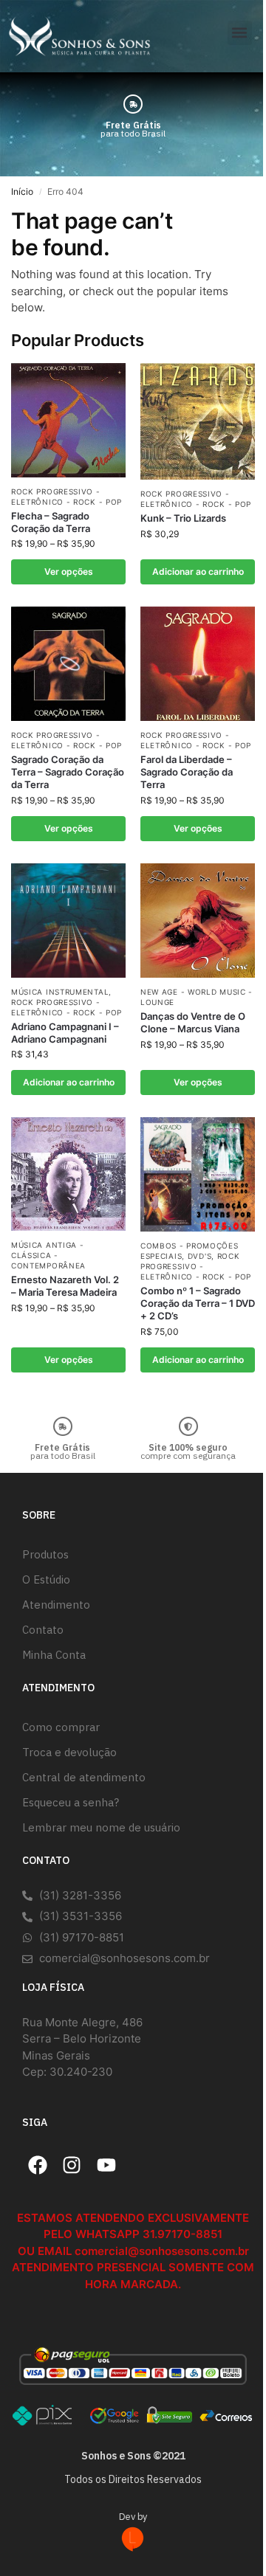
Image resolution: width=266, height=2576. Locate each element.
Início (22, 191)
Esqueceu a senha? (71, 1802)
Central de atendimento (84, 1777)
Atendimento (56, 1605)
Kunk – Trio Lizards (183, 518)
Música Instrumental (60, 992)
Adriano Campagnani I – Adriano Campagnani (65, 1033)
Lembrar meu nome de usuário (101, 1827)
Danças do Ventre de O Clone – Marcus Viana (193, 1022)
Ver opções (69, 572)
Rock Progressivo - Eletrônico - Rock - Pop (196, 499)
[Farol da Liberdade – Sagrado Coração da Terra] (198, 664)
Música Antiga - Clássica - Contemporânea (48, 1255)
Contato (43, 1630)
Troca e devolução (69, 1752)
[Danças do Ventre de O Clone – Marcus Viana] (198, 921)
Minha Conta (54, 1655)
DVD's (200, 1256)
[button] (240, 33)
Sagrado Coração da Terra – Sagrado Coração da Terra (68, 772)
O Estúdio (46, 1579)
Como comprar (61, 1727)
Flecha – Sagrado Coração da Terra (51, 522)
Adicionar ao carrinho (198, 572)
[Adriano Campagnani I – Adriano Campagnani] (68, 920)
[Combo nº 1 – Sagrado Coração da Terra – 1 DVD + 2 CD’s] (198, 1174)
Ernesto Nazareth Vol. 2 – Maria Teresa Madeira (65, 1286)
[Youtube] (106, 2165)
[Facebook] (38, 2165)
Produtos (45, 1554)
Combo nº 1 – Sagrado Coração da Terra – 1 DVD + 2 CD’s (198, 1303)
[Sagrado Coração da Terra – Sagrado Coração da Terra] (68, 664)
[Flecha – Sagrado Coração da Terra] (68, 420)
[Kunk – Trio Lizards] (198, 422)
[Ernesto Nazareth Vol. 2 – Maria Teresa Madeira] (68, 1174)
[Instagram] (72, 2165)
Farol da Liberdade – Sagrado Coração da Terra (187, 772)
